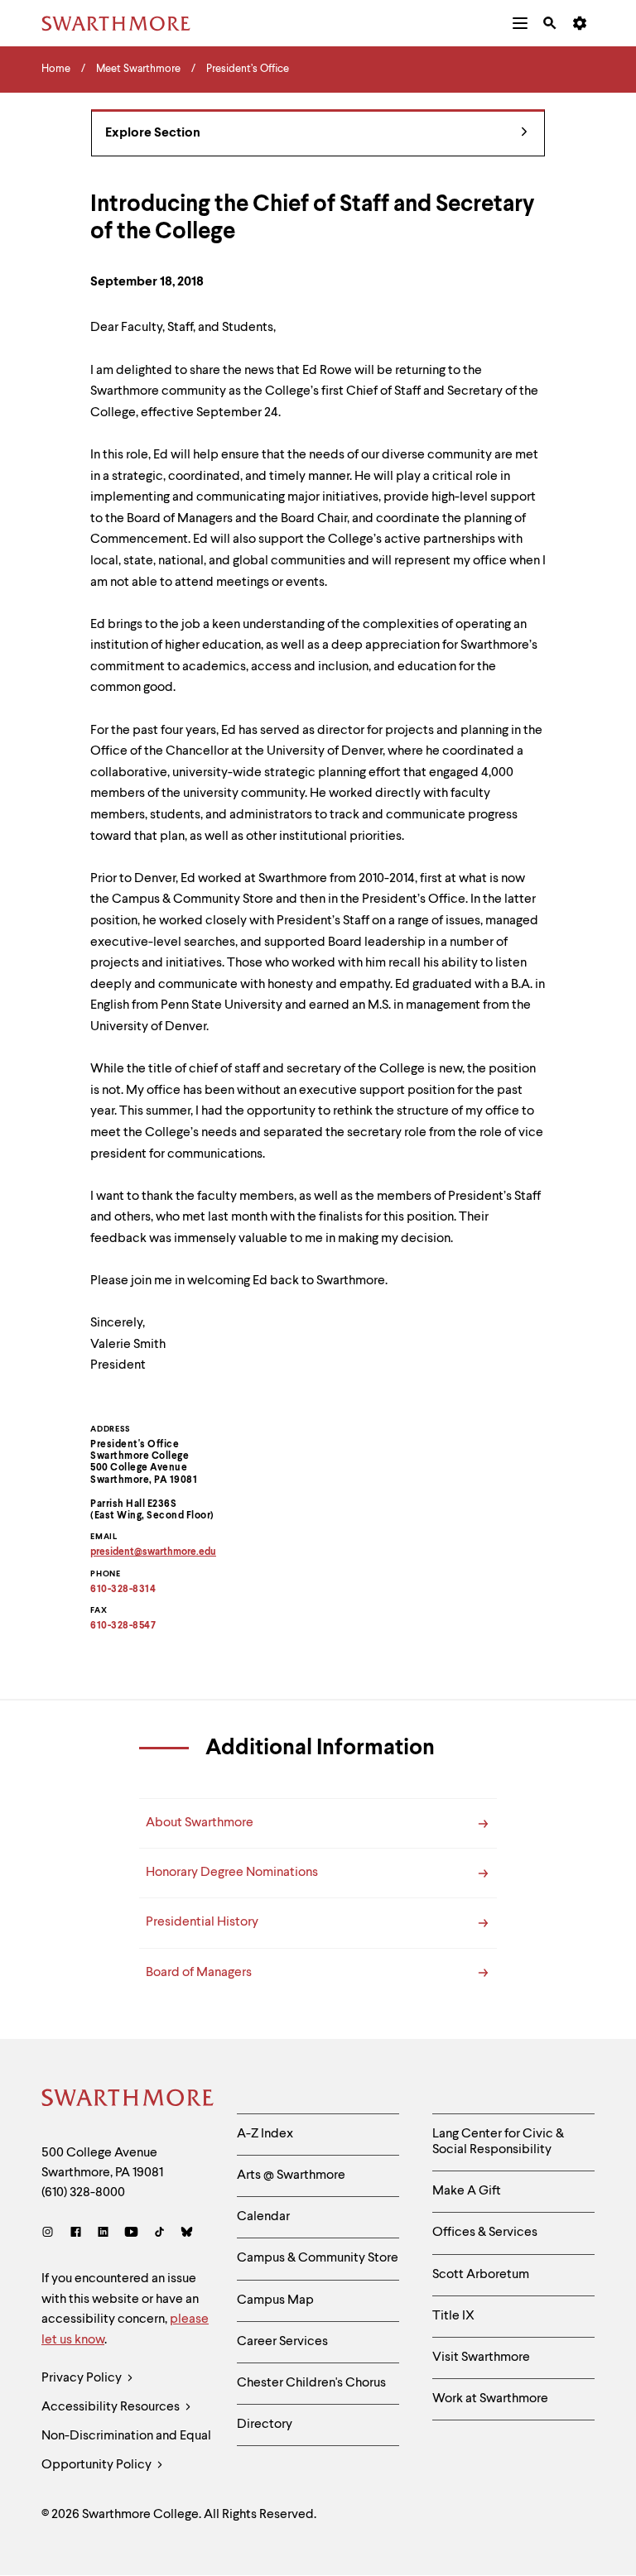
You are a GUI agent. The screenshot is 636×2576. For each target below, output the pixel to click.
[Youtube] (131, 2234)
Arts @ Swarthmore (291, 2175)
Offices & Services (485, 2233)
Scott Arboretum (481, 2275)
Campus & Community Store (318, 2258)
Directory (265, 2425)
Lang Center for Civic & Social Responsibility (498, 2142)
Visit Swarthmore (481, 2358)
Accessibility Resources (112, 2407)
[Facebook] (76, 2234)
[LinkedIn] (103, 2234)
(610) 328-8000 (83, 2193)
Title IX (453, 2316)
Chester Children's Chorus (311, 2383)
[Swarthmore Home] (127, 2100)
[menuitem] (520, 23)
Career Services (282, 2342)
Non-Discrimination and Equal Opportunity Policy (126, 2451)
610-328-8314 (123, 1590)
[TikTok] (159, 2234)
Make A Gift (467, 2191)
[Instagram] (51, 2234)
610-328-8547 (123, 1626)
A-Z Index (265, 2134)
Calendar (263, 2217)
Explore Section (153, 133)
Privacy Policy (83, 2378)
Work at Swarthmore (490, 2399)
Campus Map (275, 2300)
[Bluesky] (187, 2234)
